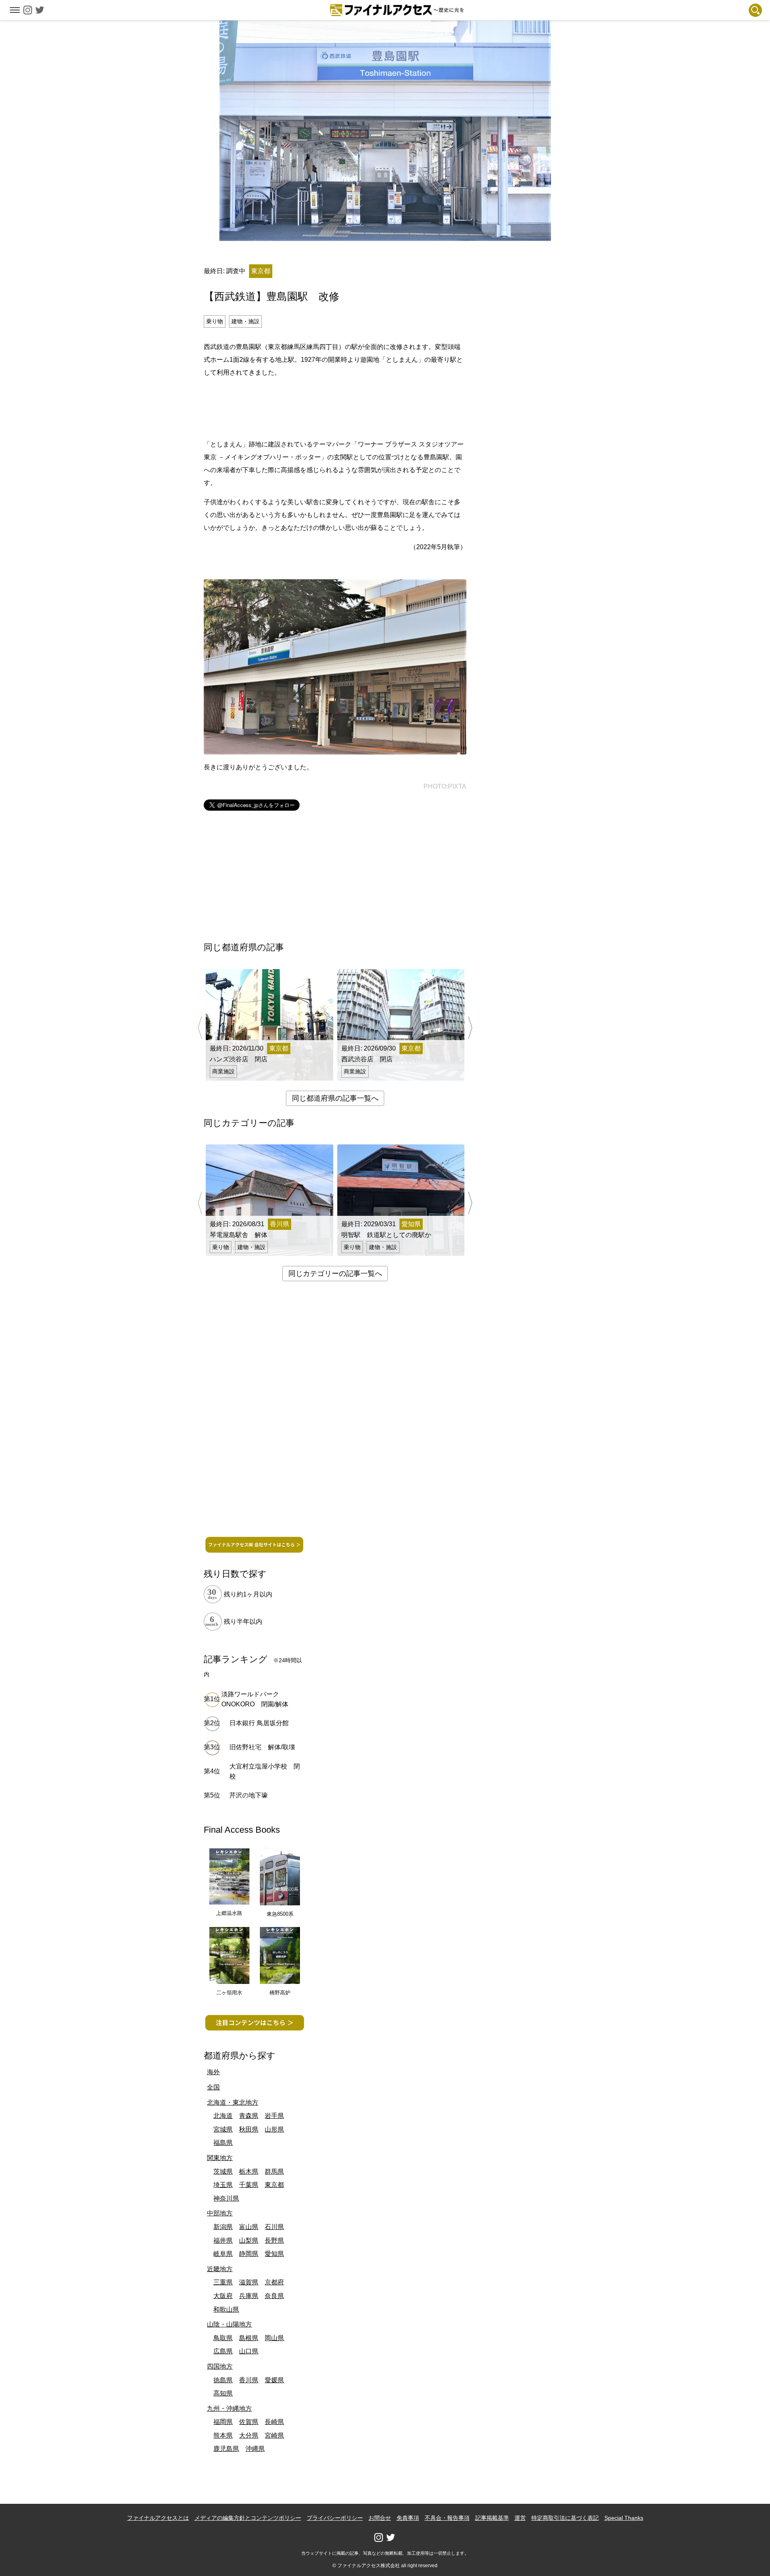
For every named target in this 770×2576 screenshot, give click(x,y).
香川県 (249, 2380)
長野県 (274, 2240)
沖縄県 (255, 2449)
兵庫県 (249, 2296)
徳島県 (223, 2380)
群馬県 (274, 2171)
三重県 (223, 2282)
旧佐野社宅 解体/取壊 (262, 1747)
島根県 (249, 2338)
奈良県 (274, 2296)
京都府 (274, 2282)
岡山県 (274, 2338)
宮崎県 (274, 2435)
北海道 (223, 2116)
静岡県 (249, 2254)
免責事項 (408, 2518)
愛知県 (274, 2254)
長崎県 (274, 2422)
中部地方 (220, 2213)
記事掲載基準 (492, 2518)
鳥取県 (223, 2338)
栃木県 (249, 2171)
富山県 (249, 2227)
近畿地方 (220, 2269)
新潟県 (223, 2227)
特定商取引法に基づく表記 (565, 2518)
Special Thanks (624, 2518)
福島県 (223, 2143)
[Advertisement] (335, 407)
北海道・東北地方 (233, 2102)
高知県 (223, 2393)
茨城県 (223, 2171)
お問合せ (380, 2518)
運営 (520, 2518)
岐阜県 (223, 2254)
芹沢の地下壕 (249, 1795)
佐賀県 (249, 2422)
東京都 (274, 2185)
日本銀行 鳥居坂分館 (259, 1723)
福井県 (223, 2240)
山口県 (249, 2351)
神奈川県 (226, 2198)
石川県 (274, 2227)
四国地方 (220, 2366)
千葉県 (249, 2185)
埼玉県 (223, 2185)
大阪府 (223, 2296)
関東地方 (220, 2158)
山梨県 (249, 2240)
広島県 (223, 2351)
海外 (213, 2072)
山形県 (274, 2129)
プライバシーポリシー (335, 2518)
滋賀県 (249, 2282)
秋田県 (249, 2129)
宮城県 (223, 2129)
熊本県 (223, 2435)
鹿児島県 (226, 2449)
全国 (213, 2087)
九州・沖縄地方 (229, 2409)
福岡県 (223, 2422)
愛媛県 (274, 2380)
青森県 (249, 2116)
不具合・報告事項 (447, 2518)
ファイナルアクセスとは (158, 2518)
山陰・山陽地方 (229, 2324)
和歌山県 (226, 2309)
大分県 (249, 2435)
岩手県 (274, 2116)
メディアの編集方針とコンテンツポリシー (248, 2518)
